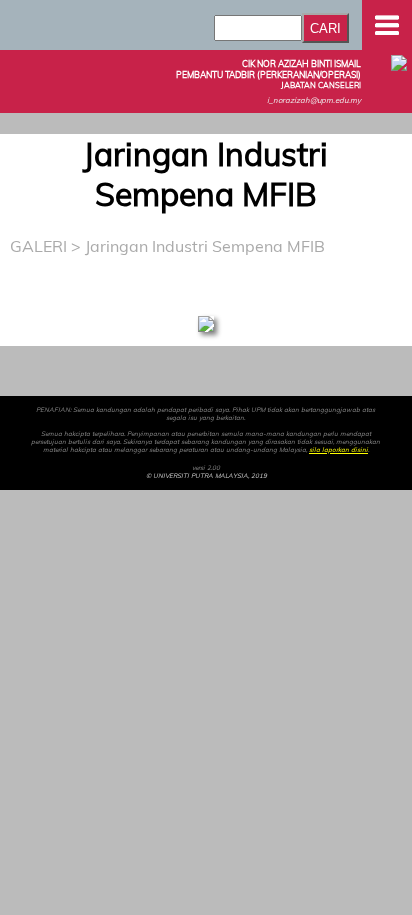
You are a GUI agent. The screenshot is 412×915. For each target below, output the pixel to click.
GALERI (38, 246)
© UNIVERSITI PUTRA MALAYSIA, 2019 (206, 476)
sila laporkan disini (338, 450)
